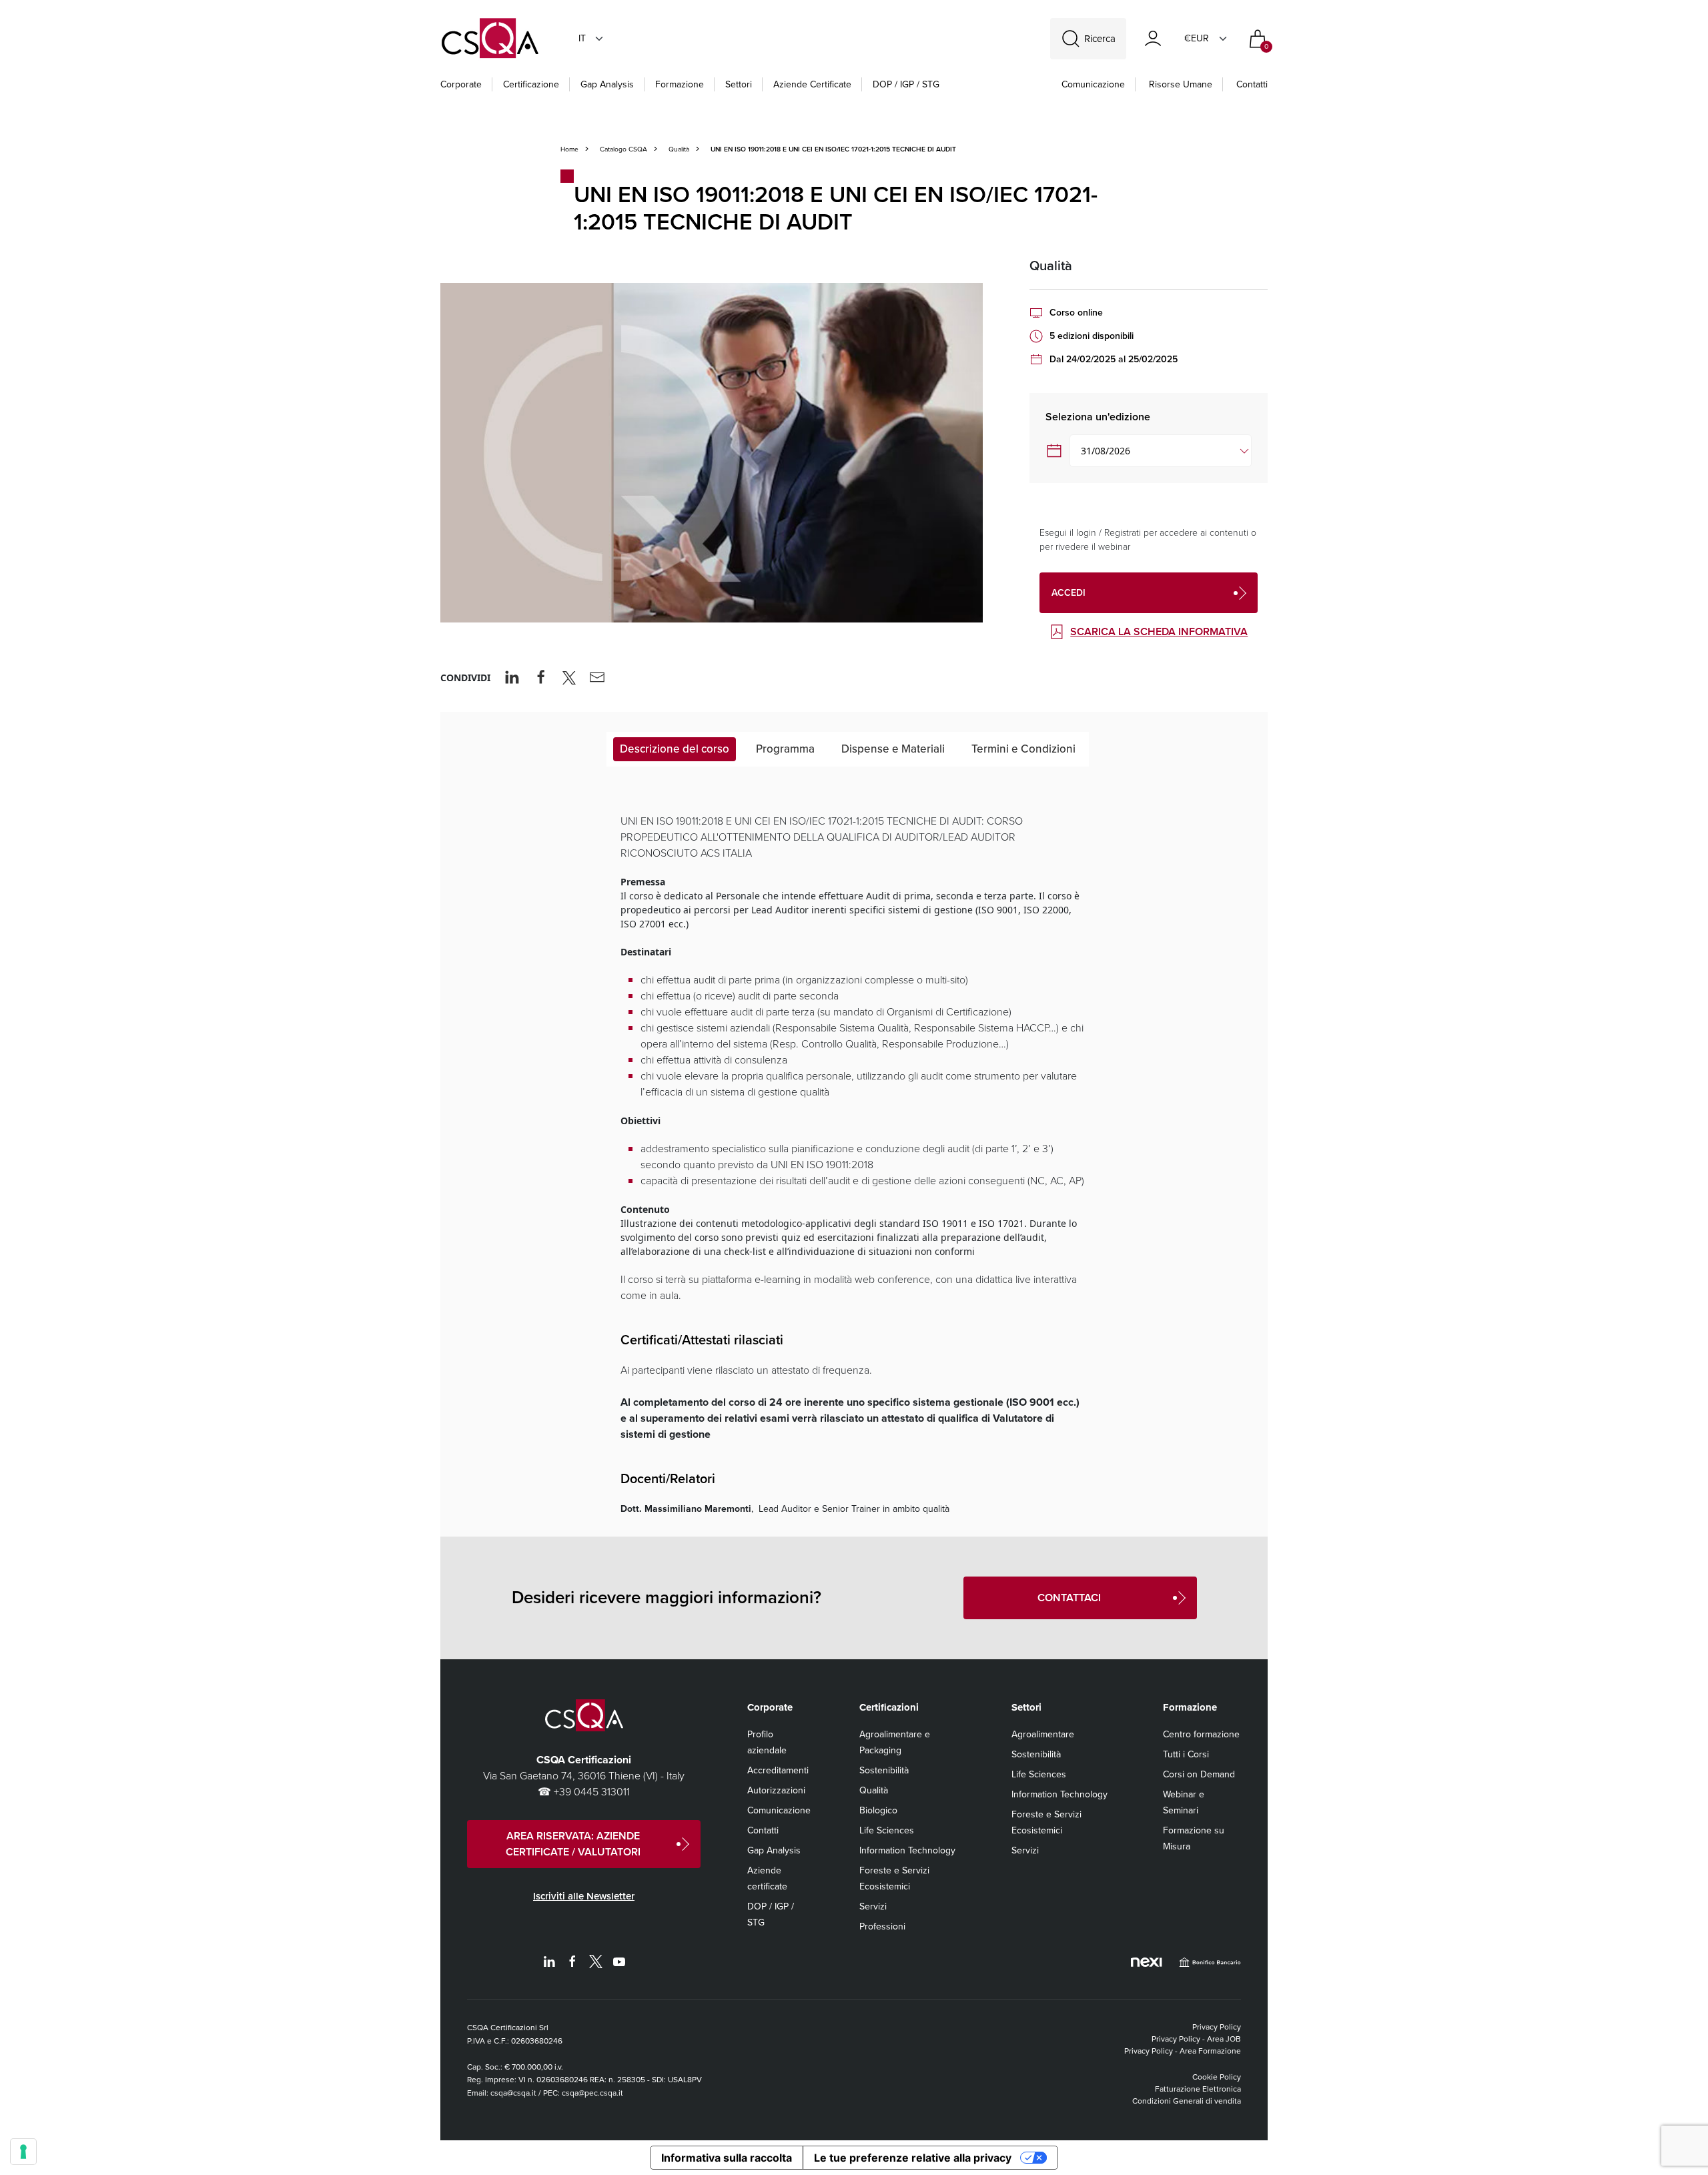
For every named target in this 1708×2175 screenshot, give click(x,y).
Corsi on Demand (1199, 1774)
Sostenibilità (884, 1770)
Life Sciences (887, 1830)
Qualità (679, 149)
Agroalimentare (1043, 1734)
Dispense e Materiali (893, 749)
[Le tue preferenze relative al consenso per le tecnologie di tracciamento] (23, 2152)
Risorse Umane (1181, 84)
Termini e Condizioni (1023, 749)
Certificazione (531, 84)
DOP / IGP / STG (906, 84)
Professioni (882, 1926)
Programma (785, 749)
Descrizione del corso (675, 749)
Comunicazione (1093, 84)
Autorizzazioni (776, 1790)
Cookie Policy (1217, 2077)
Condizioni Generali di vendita (1187, 2101)
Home (569, 149)
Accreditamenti (778, 1770)
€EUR (1197, 38)
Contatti (1252, 84)
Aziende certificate (812, 84)
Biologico (878, 1810)
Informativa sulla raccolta (727, 2158)
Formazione (680, 84)
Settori (739, 84)
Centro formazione (1201, 1734)
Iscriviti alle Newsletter (584, 1896)
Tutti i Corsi (1186, 1754)
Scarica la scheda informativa (1159, 631)
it (582, 38)
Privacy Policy (1217, 2027)
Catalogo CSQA (623, 149)
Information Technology (907, 1850)
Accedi (1069, 593)
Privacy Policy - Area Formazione (1183, 2051)
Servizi (873, 1906)
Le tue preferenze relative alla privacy (913, 2158)
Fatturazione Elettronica (1198, 2089)
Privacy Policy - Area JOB (1196, 2039)
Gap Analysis (607, 84)
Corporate (461, 84)
